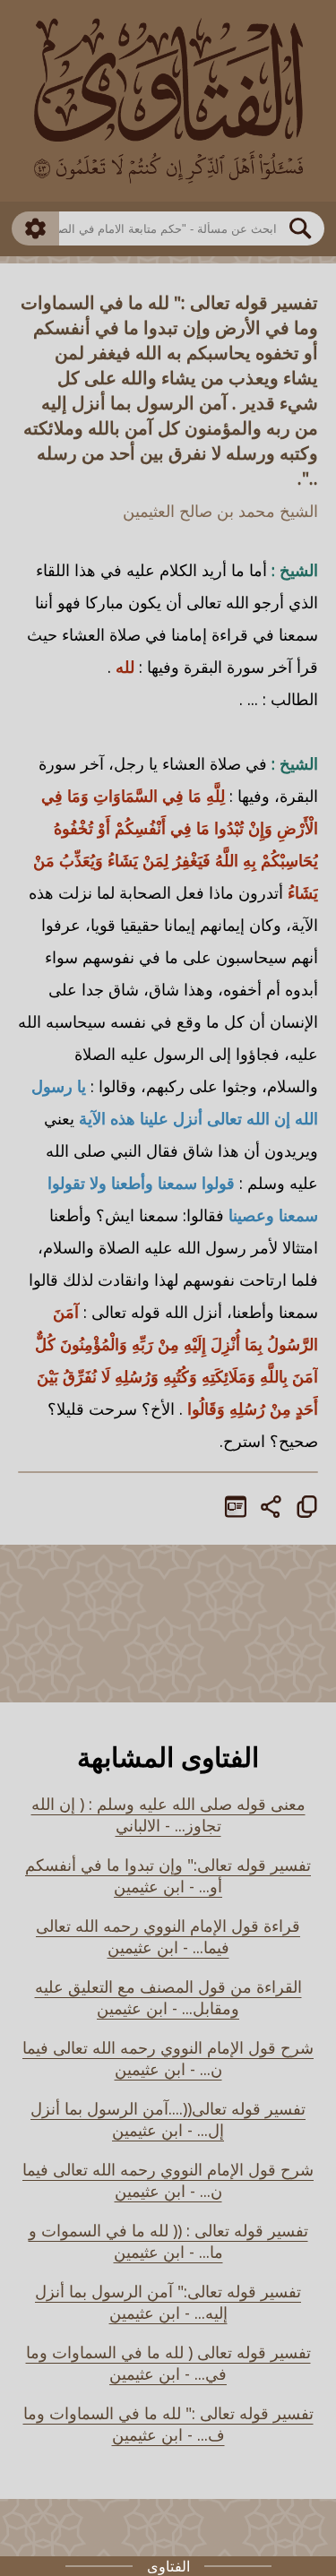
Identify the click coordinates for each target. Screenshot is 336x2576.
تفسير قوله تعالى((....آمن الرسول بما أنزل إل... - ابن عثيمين (168, 2119)
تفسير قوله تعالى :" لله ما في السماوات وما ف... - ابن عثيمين (168, 2424)
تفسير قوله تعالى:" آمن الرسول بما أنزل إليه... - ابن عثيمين (168, 2302)
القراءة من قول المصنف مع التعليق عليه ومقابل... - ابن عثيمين (168, 1997)
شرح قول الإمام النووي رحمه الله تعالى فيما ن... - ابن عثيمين (168, 2058)
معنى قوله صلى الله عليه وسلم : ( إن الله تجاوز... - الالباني (168, 1814)
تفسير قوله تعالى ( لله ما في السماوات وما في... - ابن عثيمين (168, 2363)
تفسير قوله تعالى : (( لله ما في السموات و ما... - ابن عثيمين (168, 2241)
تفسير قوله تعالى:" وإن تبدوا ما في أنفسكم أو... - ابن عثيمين (168, 1875)
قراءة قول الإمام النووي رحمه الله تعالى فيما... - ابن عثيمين (168, 1936)
